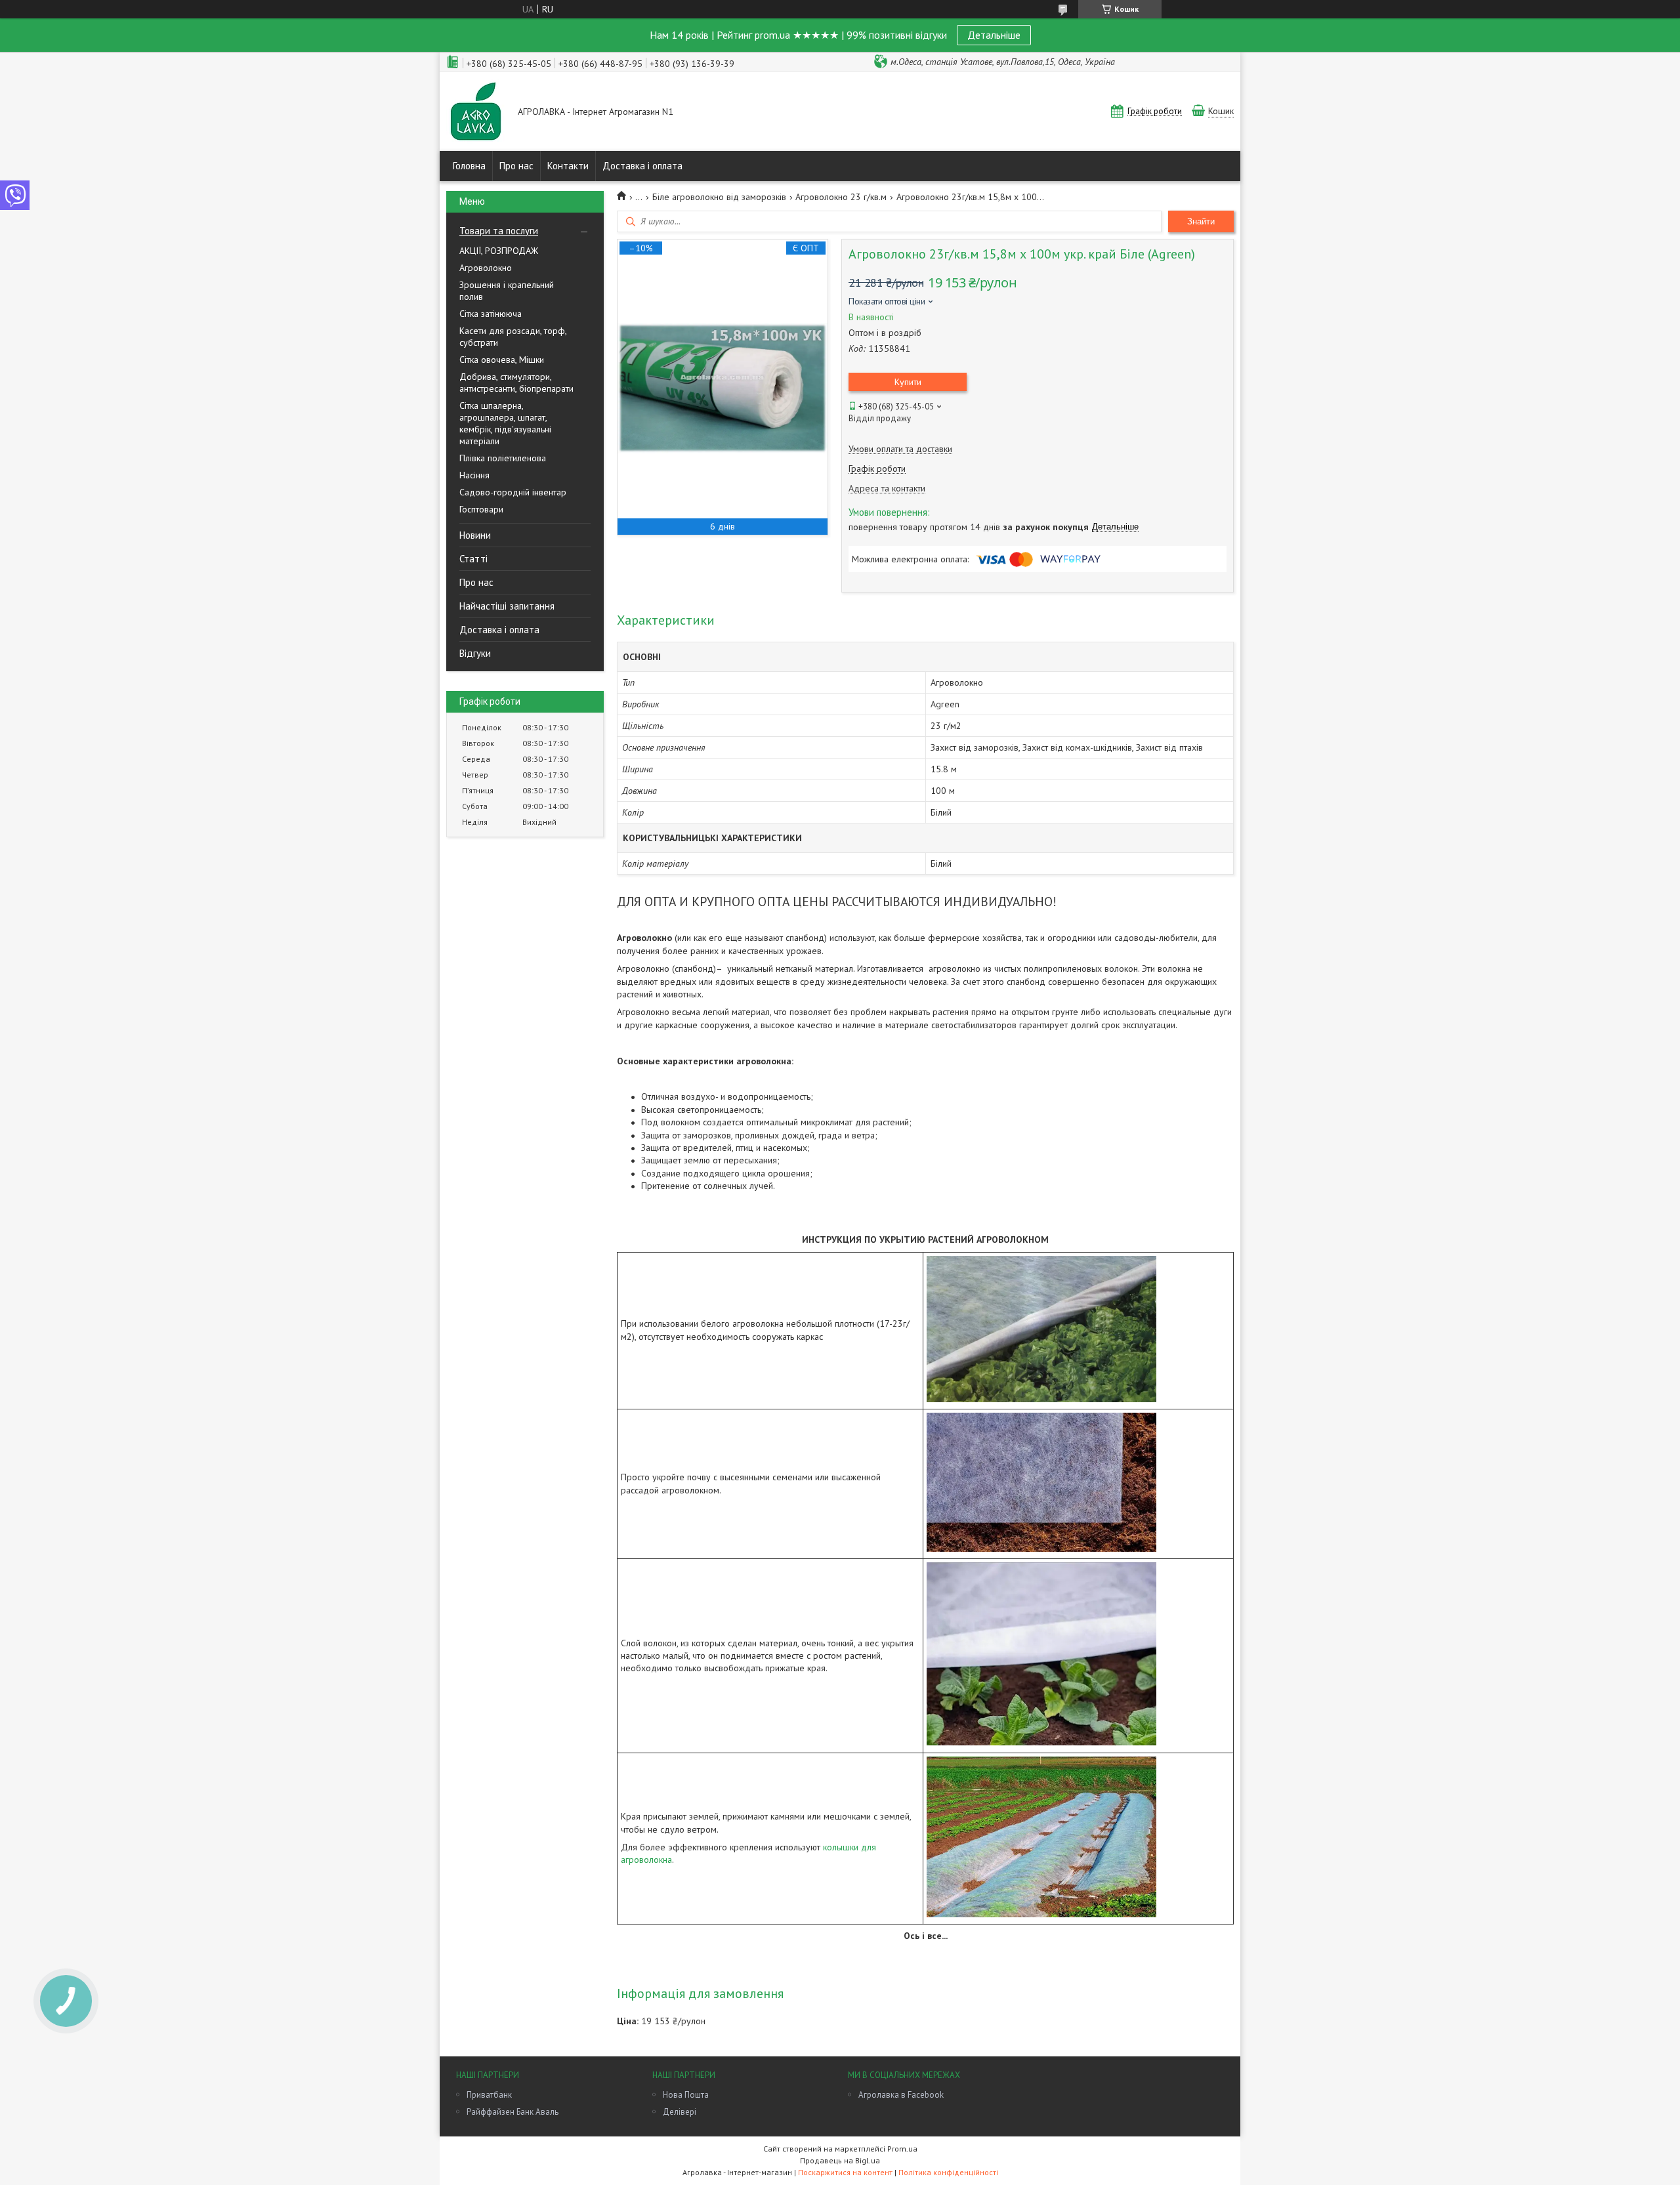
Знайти (1201, 221)
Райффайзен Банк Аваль (513, 2112)
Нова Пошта (686, 2095)
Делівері (680, 2112)
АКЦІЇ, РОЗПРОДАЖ (499, 251)
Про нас (516, 166)
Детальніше (994, 35)
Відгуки (475, 653)
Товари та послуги (499, 231)
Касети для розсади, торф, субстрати (513, 337)
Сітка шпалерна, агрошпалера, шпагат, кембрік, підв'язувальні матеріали (505, 423)
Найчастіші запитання (507, 606)
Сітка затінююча (491, 314)
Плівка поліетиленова (503, 458)
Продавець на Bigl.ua (840, 2160)
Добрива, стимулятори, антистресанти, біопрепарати (516, 383)
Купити (908, 382)
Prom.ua (902, 2149)
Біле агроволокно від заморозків (719, 197)
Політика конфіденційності (948, 2172)
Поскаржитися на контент (845, 2172)
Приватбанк (489, 2095)
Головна (469, 166)
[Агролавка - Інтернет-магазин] (476, 113)
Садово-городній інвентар (513, 492)
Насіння (474, 475)
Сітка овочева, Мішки (502, 360)
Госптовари (481, 509)
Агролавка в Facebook (901, 2095)
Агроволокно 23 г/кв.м (841, 197)
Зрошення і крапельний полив (507, 291)
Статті (473, 559)
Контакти (568, 166)
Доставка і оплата (642, 166)
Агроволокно (486, 268)
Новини (475, 535)
